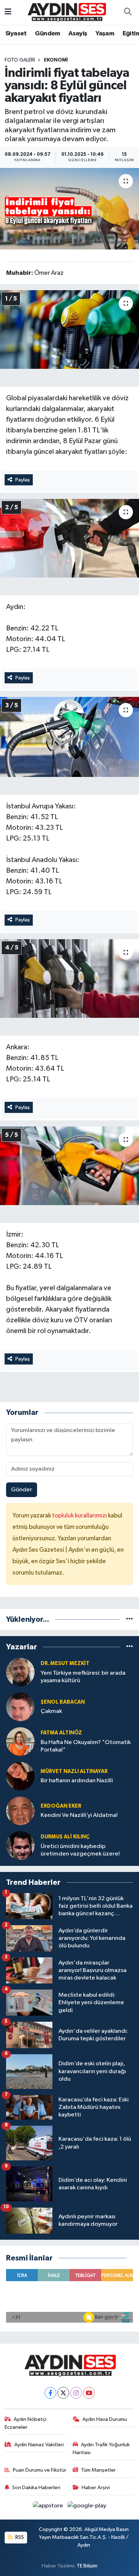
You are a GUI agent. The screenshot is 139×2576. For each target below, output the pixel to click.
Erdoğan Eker (61, 1806)
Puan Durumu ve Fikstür (40, 2470)
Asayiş (78, 34)
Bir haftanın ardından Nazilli (77, 1781)
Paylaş (23, 480)
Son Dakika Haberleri (36, 2488)
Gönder (22, 1490)
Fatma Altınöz (61, 1733)
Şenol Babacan (63, 1702)
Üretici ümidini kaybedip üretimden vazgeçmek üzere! (80, 1850)
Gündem (47, 34)
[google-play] (87, 2507)
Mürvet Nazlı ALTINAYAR (74, 1771)
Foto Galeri (20, 60)
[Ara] (128, 13)
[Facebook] (50, 2393)
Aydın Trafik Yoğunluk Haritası (101, 2449)
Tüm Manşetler (98, 2470)
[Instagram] (76, 2393)
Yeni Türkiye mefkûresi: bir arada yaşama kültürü (83, 1677)
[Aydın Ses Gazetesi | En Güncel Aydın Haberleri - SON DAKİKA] (66, 12)
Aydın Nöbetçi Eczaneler (26, 2423)
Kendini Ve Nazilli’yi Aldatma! (79, 1815)
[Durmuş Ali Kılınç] (20, 1845)
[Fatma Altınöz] (20, 1741)
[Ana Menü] (8, 12)
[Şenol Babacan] (20, 1707)
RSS (19, 2537)
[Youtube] (89, 2393)
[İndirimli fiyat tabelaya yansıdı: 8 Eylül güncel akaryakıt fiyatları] (69, 209)
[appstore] (49, 2507)
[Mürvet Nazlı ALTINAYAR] (20, 1776)
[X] (63, 2393)
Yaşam (105, 34)
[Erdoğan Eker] (20, 1811)
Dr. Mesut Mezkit (65, 1663)
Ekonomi (56, 60)
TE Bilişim (87, 2566)
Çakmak (51, 1711)
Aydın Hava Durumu (105, 2419)
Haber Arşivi (96, 2488)
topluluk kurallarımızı (80, 1516)
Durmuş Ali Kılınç (65, 1837)
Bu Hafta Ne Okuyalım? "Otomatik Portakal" (86, 1746)
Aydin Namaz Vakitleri (39, 2445)
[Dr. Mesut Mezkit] (20, 1672)
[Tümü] (130, 1619)
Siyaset (16, 34)
